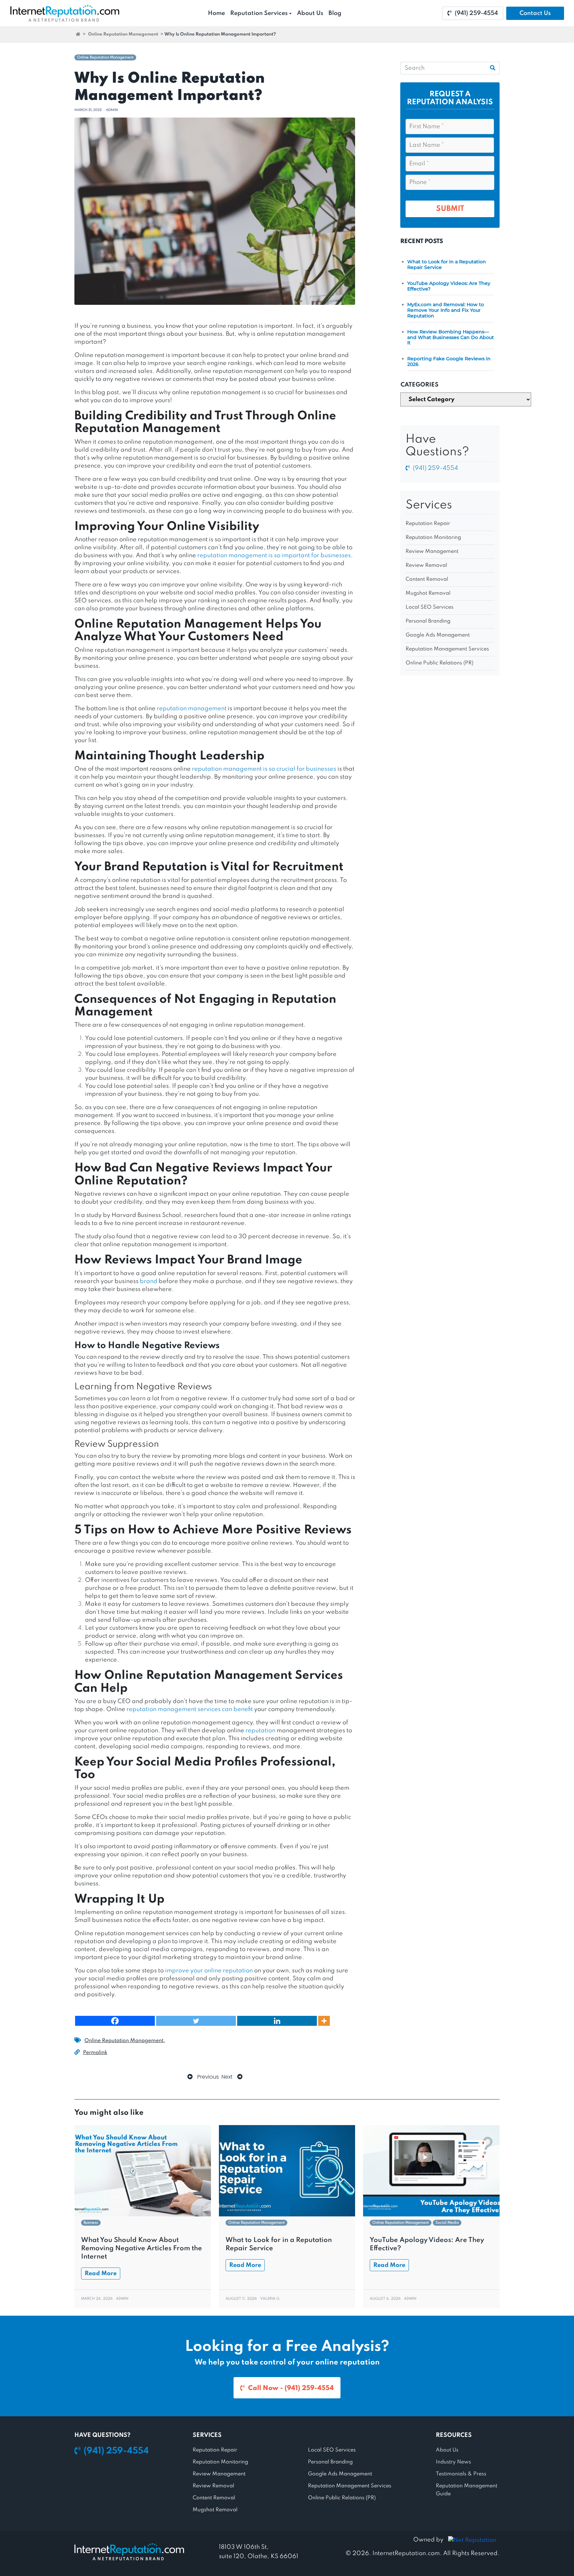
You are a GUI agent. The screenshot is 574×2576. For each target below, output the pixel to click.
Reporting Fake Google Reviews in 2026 (449, 361)
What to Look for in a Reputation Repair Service (447, 264)
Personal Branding (428, 621)
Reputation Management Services (447, 649)
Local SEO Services (430, 607)
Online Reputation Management (123, 34)
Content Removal (427, 579)
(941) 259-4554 (476, 13)
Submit (450, 209)
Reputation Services (259, 13)
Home (216, 13)
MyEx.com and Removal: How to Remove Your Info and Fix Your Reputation (446, 310)
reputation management (192, 709)
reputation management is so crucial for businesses (264, 769)
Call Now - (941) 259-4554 (291, 2388)
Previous (207, 2077)
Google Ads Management (438, 635)
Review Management (432, 552)
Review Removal (426, 565)
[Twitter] (196, 2021)
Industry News (453, 2462)
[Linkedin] (277, 2021)
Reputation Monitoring (433, 538)
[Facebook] (115, 2021)
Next (228, 2077)
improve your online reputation (209, 1971)
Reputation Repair (428, 524)
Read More (101, 2274)
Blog (335, 13)
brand (149, 1281)
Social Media (447, 2223)
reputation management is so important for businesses (274, 556)
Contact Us (535, 13)
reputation (260, 1731)
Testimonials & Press (461, 2474)
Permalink (95, 2053)
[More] (324, 2021)
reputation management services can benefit (190, 1709)
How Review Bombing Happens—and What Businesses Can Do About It (451, 337)
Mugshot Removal (428, 593)
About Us (310, 13)
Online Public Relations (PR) (439, 663)
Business (91, 2223)
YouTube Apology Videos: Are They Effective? (449, 286)
